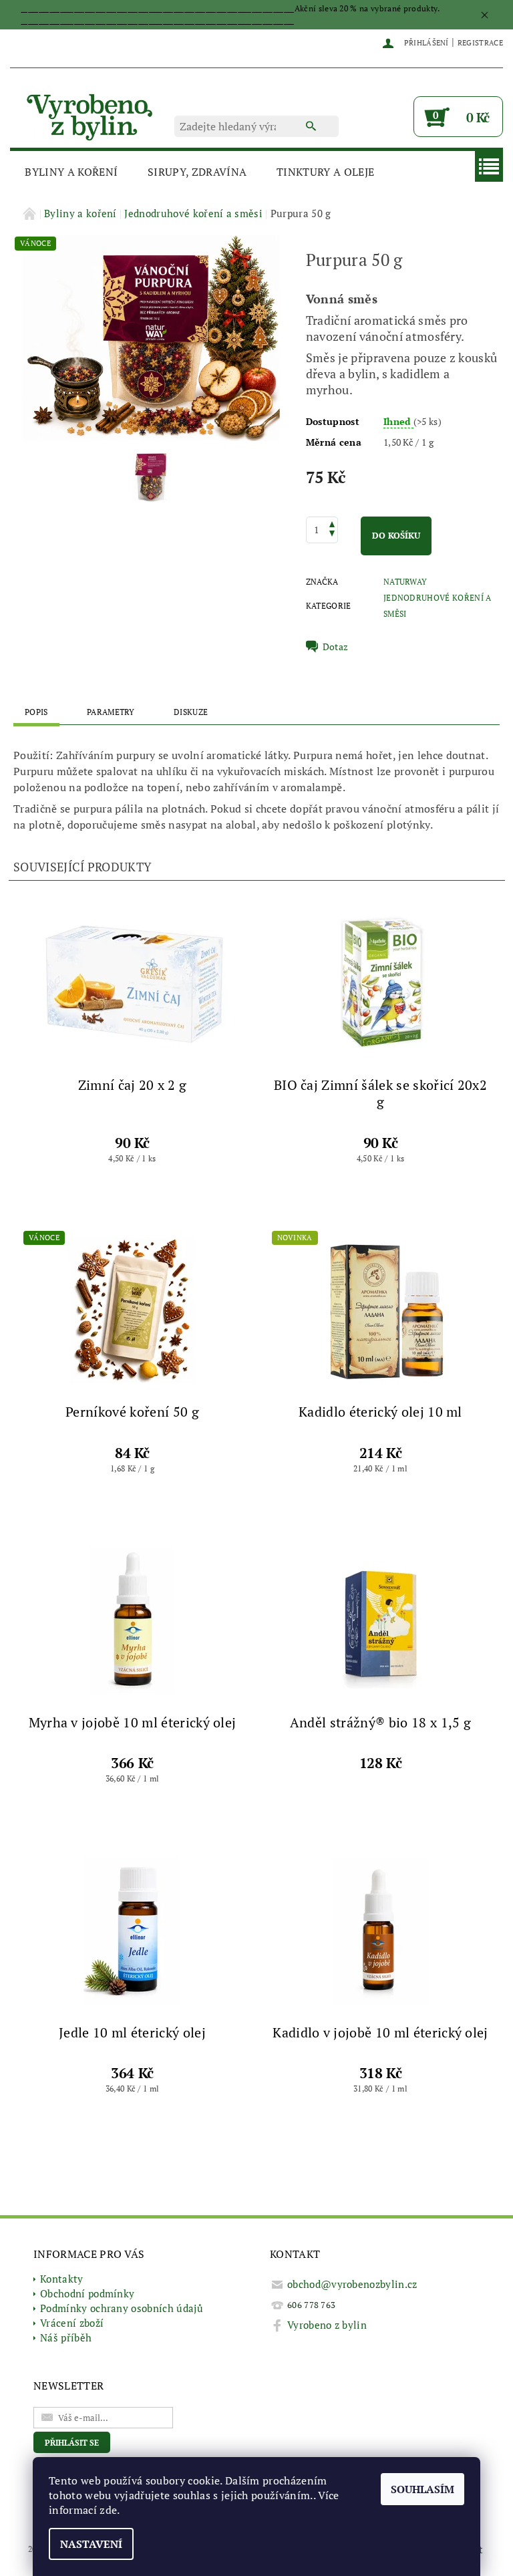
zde (108, 2510)
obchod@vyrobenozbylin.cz (352, 2284)
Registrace (480, 43)
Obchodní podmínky (87, 2293)
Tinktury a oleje (325, 172)
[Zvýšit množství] (332, 523)
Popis (36, 712)
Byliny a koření (71, 172)
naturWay (405, 582)
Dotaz (336, 647)
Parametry (111, 712)
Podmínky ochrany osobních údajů (122, 2308)
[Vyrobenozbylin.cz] (91, 115)
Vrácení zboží (72, 2323)
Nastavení (91, 2544)
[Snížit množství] (332, 535)
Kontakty (62, 2279)
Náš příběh (66, 2337)
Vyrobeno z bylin (327, 2325)
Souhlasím (422, 2489)
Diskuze (191, 712)
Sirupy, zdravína (197, 172)
